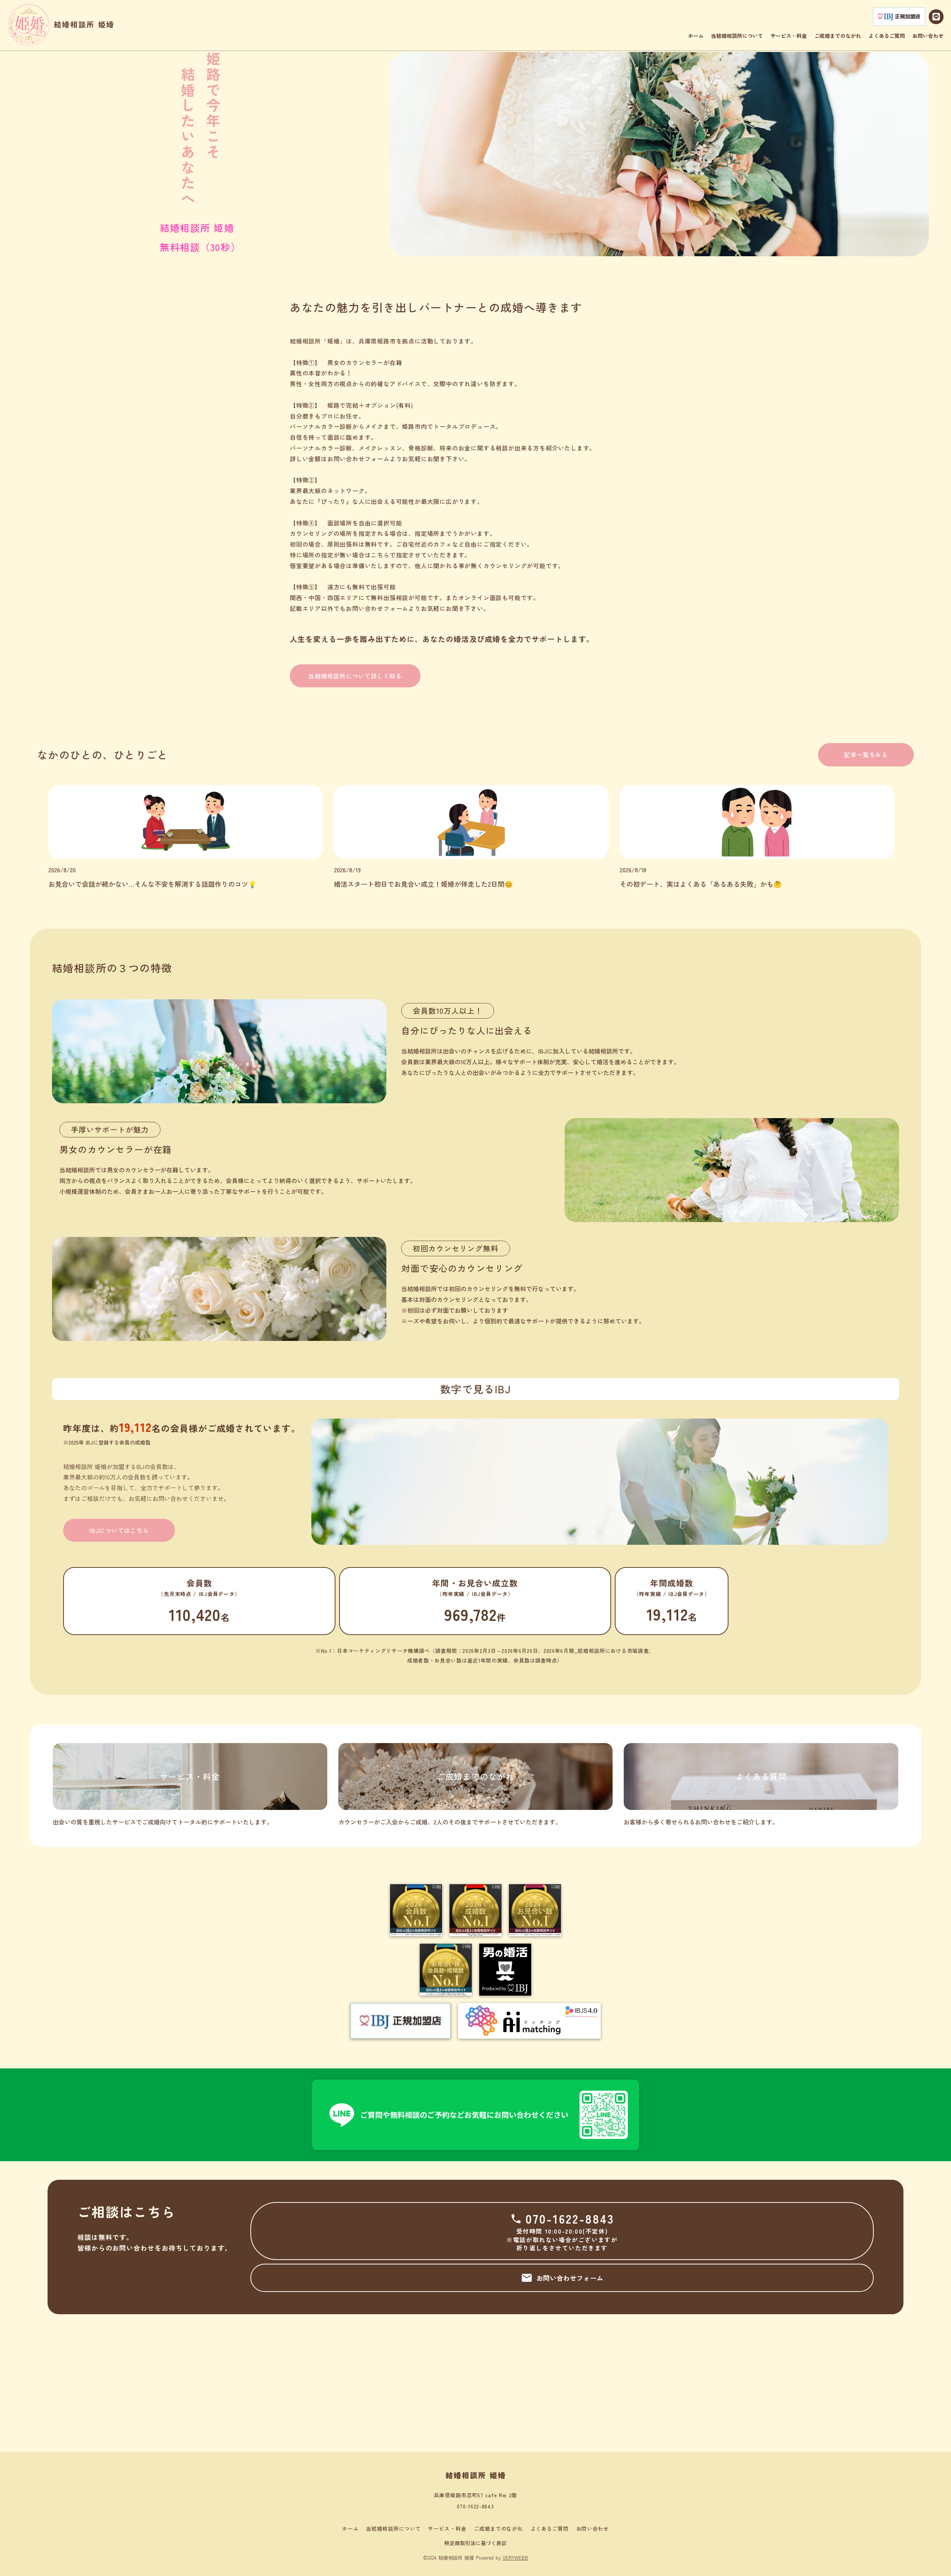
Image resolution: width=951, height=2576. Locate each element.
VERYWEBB (515, 2558)
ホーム (350, 2529)
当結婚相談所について (393, 2529)
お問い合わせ (593, 2529)
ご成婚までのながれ (498, 2529)
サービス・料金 (447, 2529)
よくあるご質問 (550, 2529)
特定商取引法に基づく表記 (475, 2543)
